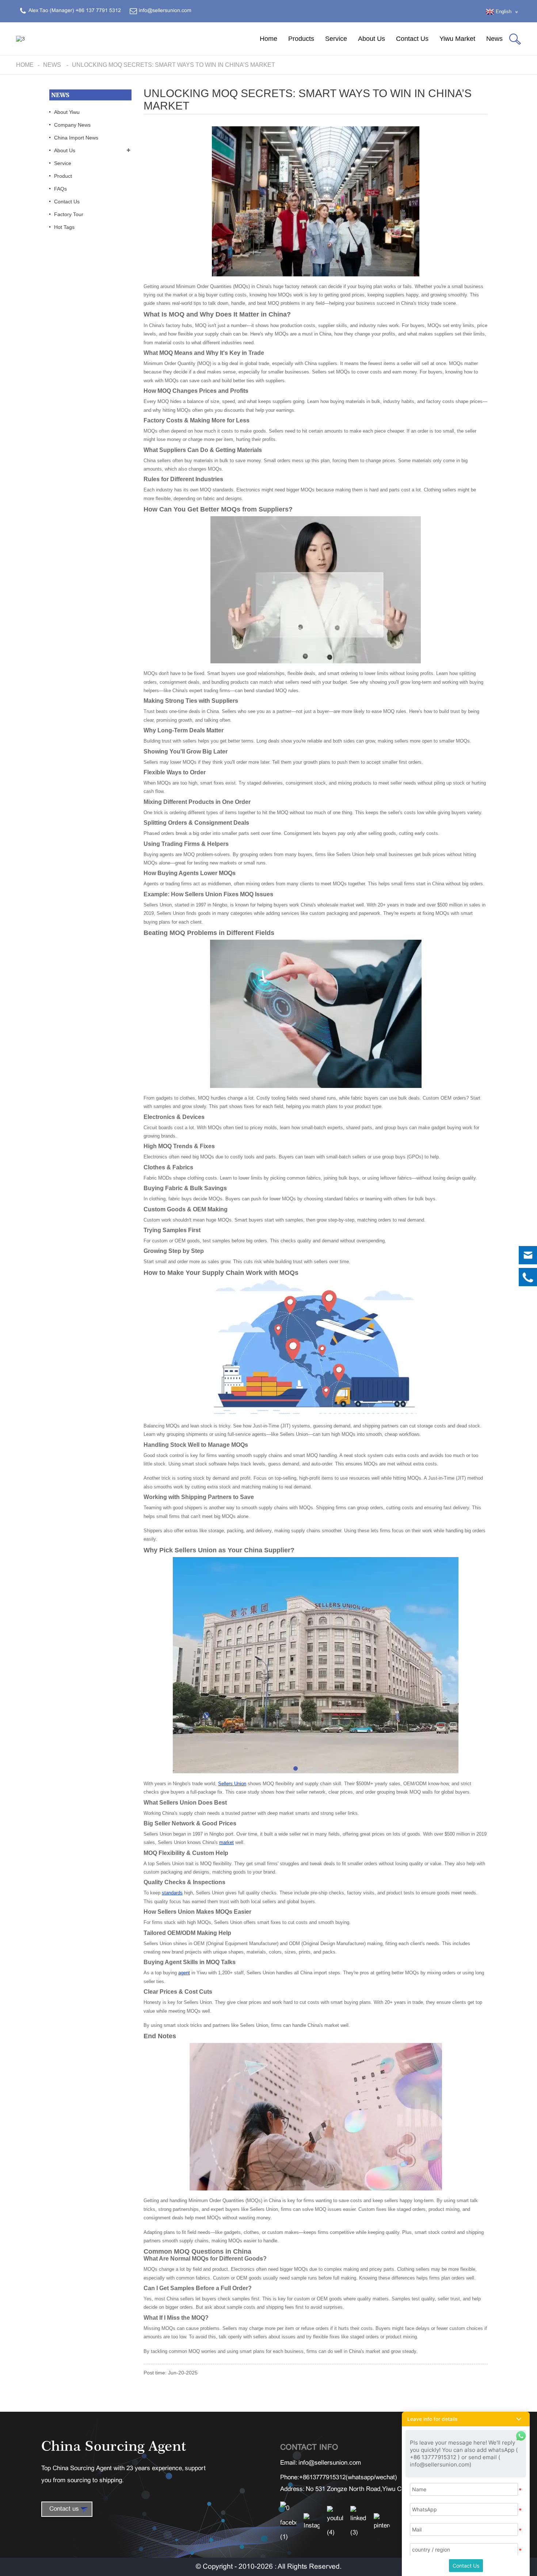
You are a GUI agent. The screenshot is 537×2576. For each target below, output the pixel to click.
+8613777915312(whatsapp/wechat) (348, 2478)
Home (268, 39)
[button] (466, 2419)
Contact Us (412, 39)
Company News (72, 125)
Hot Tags (64, 227)
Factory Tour (69, 214)
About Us (372, 39)
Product (63, 176)
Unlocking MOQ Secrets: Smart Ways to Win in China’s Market (174, 65)
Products (301, 39)
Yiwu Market (457, 39)
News (494, 39)
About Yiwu (67, 112)
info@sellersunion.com (330, 2463)
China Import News (76, 138)
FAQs (60, 189)
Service (336, 39)
